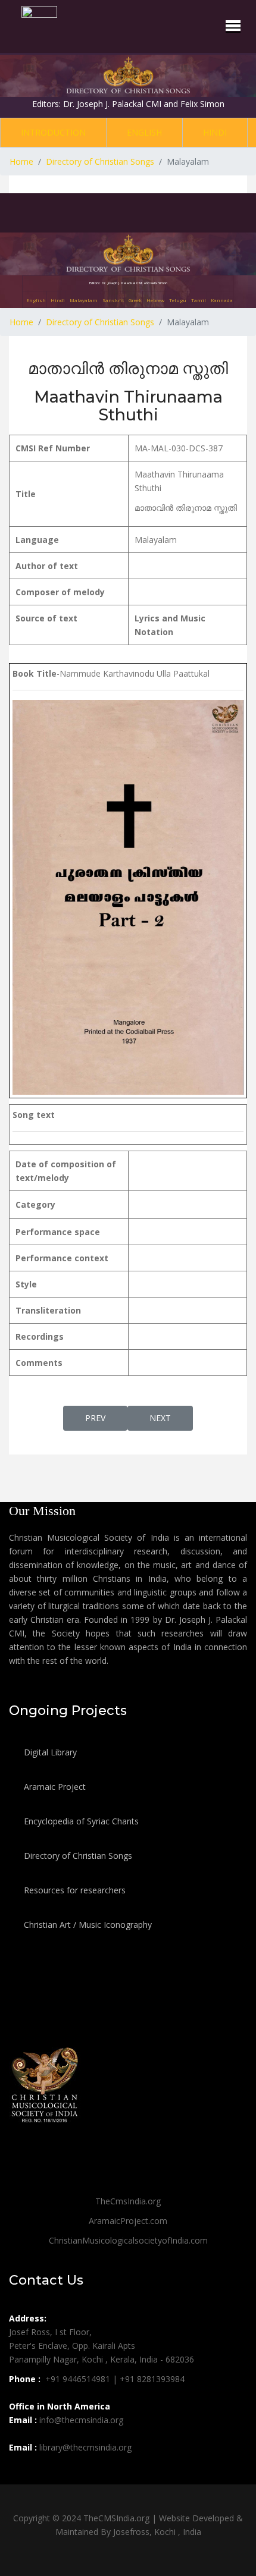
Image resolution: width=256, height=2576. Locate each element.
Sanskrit (113, 300)
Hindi (215, 132)
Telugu (178, 300)
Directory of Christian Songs (77, 1856)
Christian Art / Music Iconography (87, 1925)
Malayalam (84, 300)
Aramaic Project (54, 1787)
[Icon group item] (20, 2474)
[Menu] (233, 26)
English (144, 132)
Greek (135, 300)
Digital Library (49, 1752)
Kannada (222, 300)
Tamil (199, 300)
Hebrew (155, 300)
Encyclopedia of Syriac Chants (80, 1821)
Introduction (53, 132)
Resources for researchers (74, 1890)
